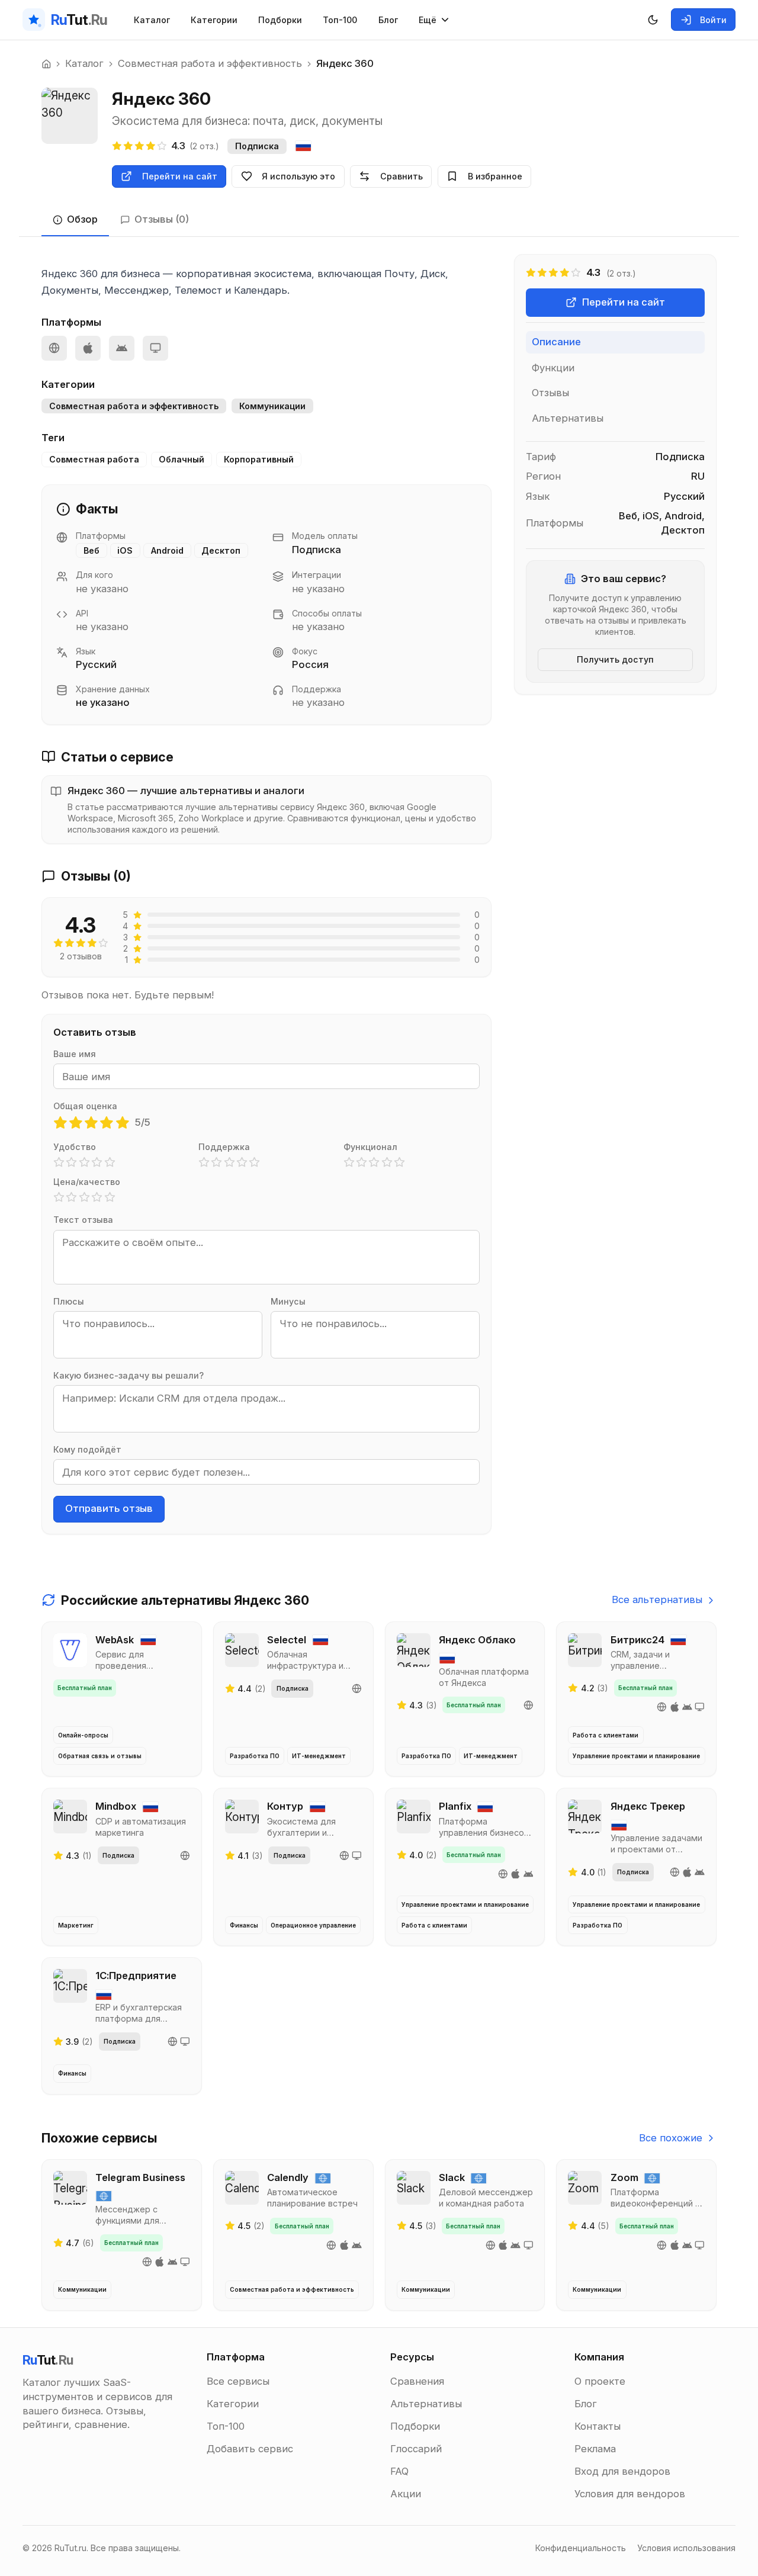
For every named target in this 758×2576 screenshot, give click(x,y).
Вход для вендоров (622, 2471)
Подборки (280, 20)
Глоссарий (416, 2449)
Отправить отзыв (109, 1508)
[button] (60, 1123)
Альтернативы (568, 417)
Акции (406, 2494)
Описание (556, 342)
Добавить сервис (250, 2449)
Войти (713, 20)
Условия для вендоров (630, 2494)
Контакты (598, 2426)
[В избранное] (163, 1637)
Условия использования (686, 2548)
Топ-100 (340, 20)
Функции (553, 367)
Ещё (428, 20)
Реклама (595, 2449)
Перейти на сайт (180, 176)
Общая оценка (85, 1106)
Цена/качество (87, 1182)
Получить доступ (615, 659)
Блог (388, 20)
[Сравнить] (186, 1637)
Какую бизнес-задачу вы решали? (129, 1375)
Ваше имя (75, 1054)
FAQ (399, 2471)
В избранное (495, 176)
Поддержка (224, 1147)
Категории (214, 20)
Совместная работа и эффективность (210, 63)
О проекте (600, 2381)
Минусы (288, 1301)
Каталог (152, 20)
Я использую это (298, 176)
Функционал (370, 1147)
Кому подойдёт (87, 1449)
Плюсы (69, 1301)
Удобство (75, 1147)
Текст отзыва (83, 1220)
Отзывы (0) (162, 219)
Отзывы (550, 393)
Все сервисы (238, 2381)
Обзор (82, 219)
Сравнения (417, 2381)
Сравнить (402, 176)
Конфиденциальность (581, 2548)
